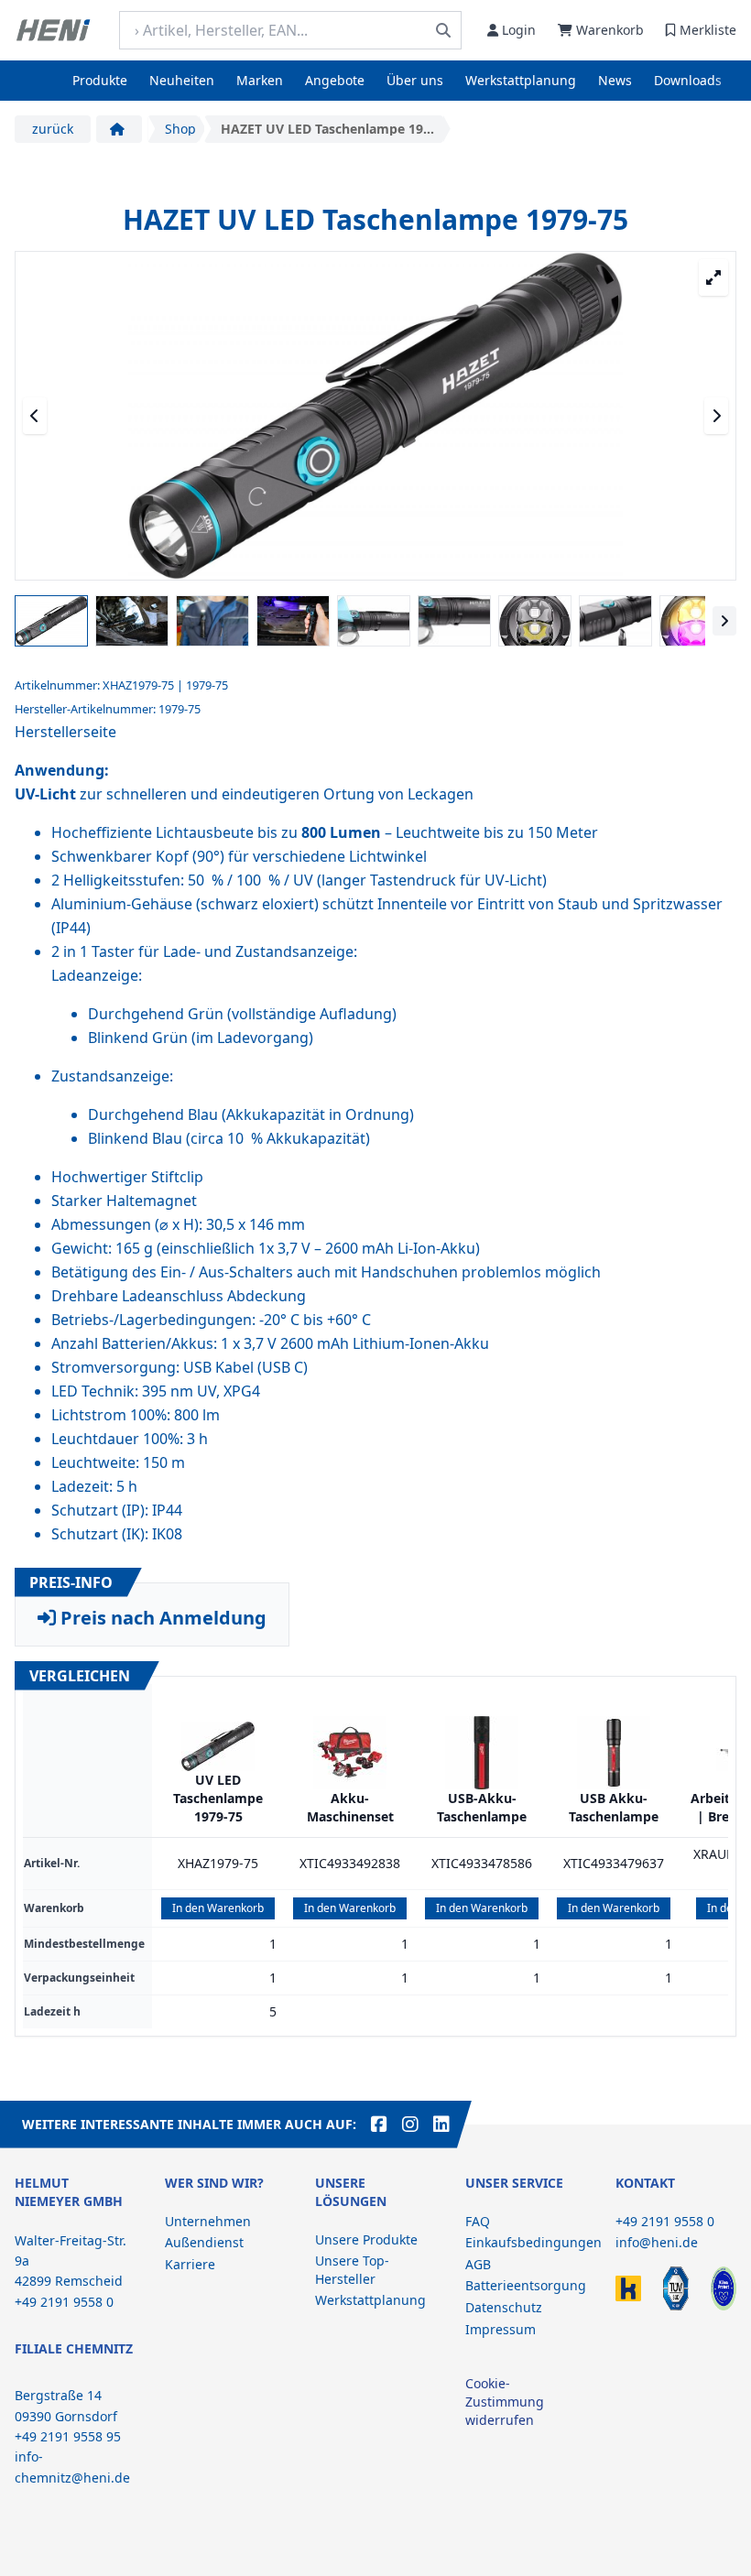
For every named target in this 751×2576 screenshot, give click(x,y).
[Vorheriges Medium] (35, 416)
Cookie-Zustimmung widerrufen (505, 2402)
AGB (478, 2264)
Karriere (190, 2264)
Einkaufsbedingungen (533, 2242)
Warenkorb (610, 30)
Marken (260, 80)
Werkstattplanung (521, 80)
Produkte (100, 80)
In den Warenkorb (218, 1908)
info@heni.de (657, 2242)
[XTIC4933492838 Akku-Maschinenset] (350, 1753)
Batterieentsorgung (526, 2285)
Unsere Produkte (366, 2239)
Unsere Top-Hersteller (352, 2270)
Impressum (501, 2329)
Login (519, 30)
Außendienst (204, 2242)
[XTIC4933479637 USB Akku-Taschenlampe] (614, 1753)
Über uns (415, 80)
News (615, 80)
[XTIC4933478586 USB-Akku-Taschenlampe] (482, 1753)
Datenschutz (504, 2307)
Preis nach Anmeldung (161, 1618)
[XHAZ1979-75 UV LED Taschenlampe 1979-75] (218, 1746)
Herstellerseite (65, 732)
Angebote (335, 80)
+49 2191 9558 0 (665, 2221)
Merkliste (708, 30)
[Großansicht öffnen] (713, 277)
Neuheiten (182, 80)
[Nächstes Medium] (716, 416)
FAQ (478, 2221)
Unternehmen (208, 2221)
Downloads (688, 80)
